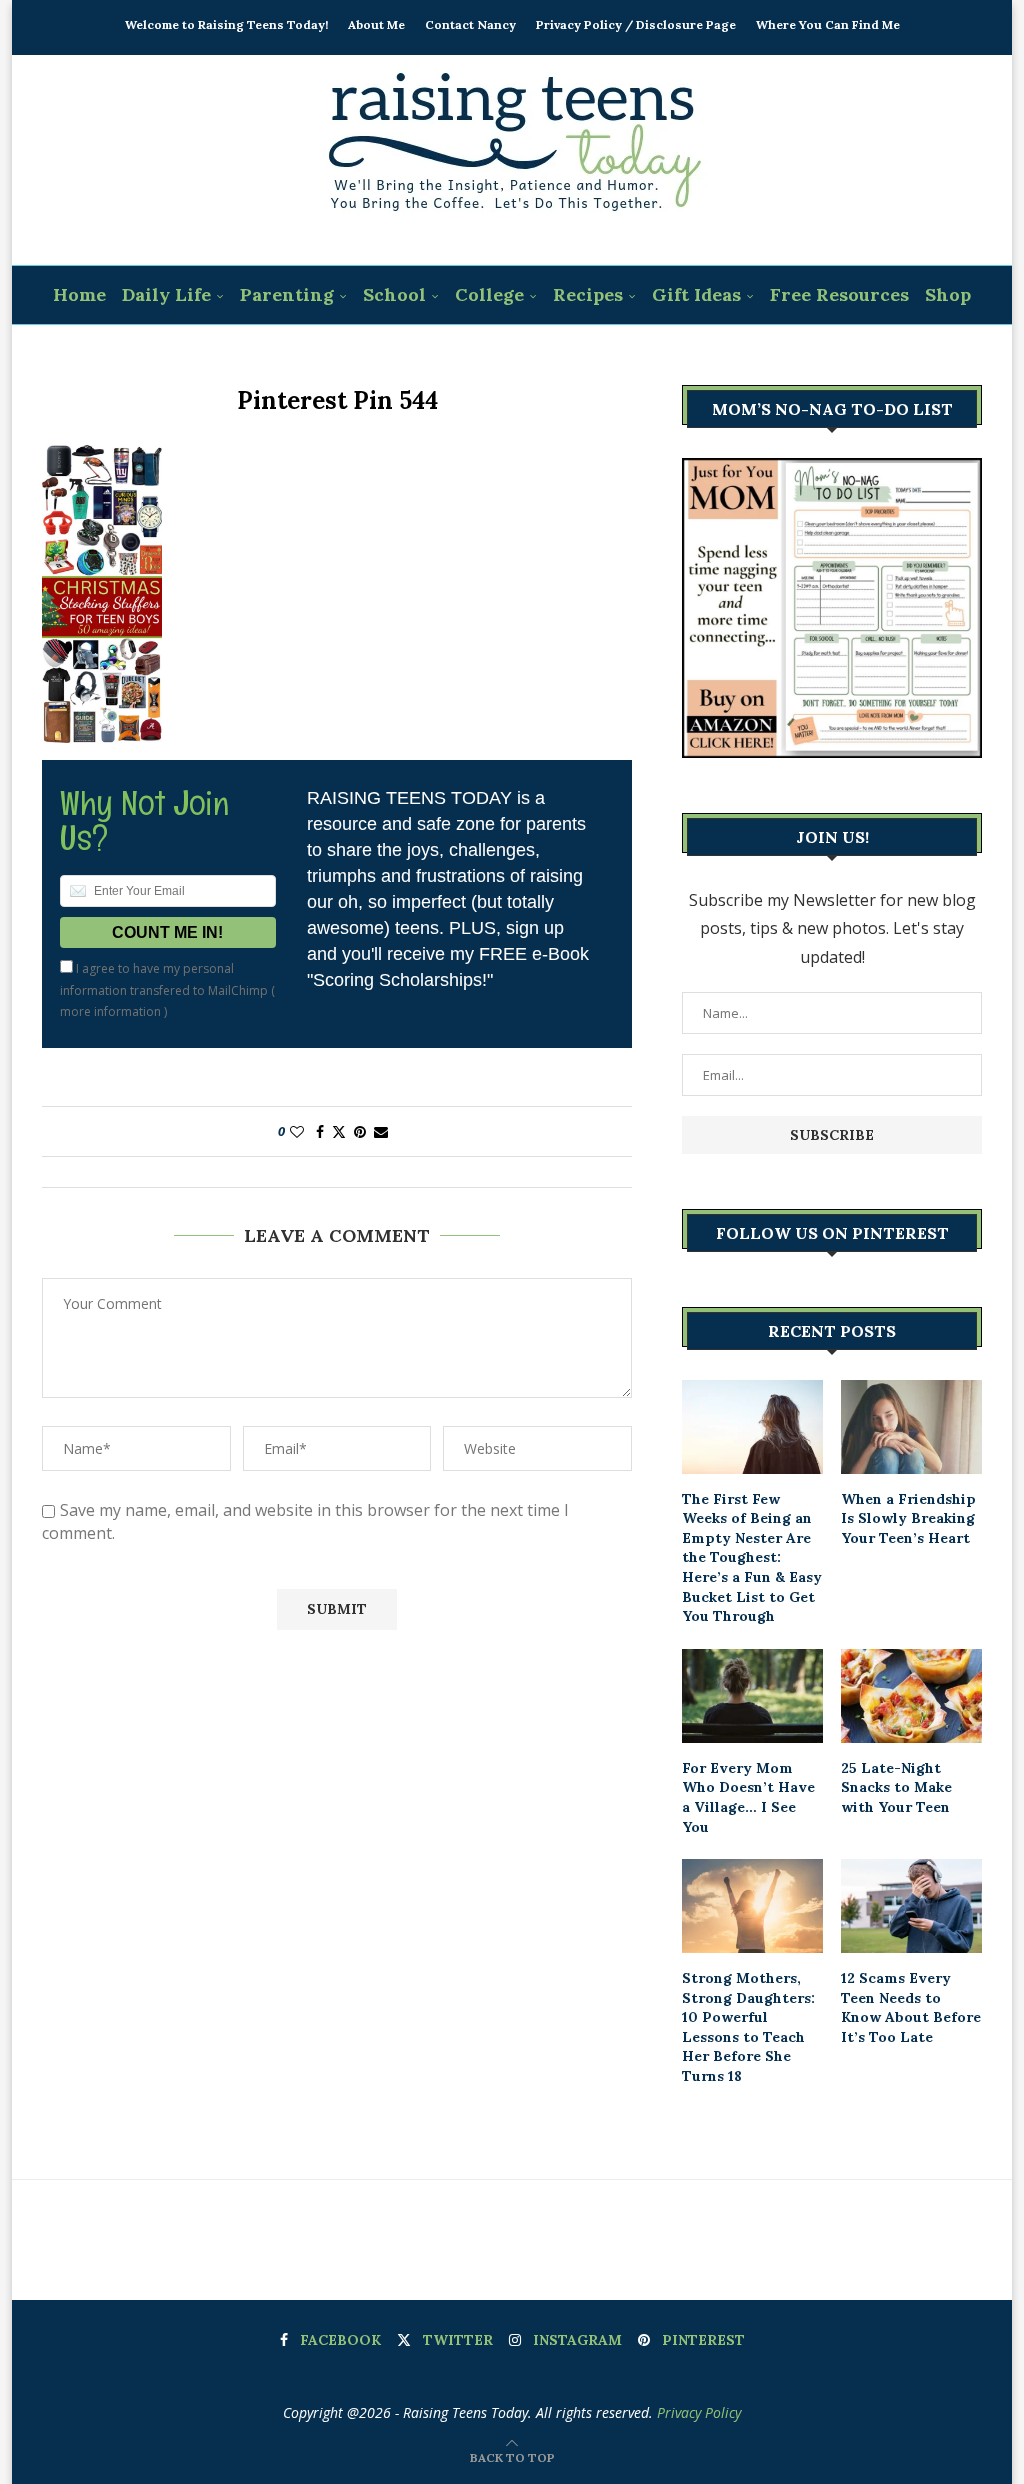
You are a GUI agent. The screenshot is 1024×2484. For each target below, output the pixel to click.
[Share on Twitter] (339, 1131)
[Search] (525, 355)
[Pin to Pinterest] (360, 1131)
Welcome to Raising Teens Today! (226, 24)
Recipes (588, 294)
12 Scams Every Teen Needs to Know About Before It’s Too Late (911, 2007)
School (394, 294)
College (489, 294)
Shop (948, 294)
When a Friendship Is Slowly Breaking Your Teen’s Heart (908, 1518)
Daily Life (166, 294)
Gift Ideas (696, 294)
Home (79, 294)
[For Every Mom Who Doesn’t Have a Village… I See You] (752, 1696)
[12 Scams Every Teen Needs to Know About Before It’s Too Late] (911, 1906)
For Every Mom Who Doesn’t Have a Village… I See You (748, 1797)
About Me (376, 24)
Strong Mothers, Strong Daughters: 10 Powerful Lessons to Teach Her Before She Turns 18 (748, 2027)
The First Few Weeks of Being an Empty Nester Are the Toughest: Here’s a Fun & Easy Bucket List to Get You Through (752, 1558)
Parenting (287, 294)
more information (110, 1011)
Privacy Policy (699, 2412)
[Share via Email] (381, 1131)
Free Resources (839, 294)
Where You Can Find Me (828, 24)
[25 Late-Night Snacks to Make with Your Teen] (911, 1696)
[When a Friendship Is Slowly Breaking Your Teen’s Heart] (911, 1427)
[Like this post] (297, 1131)
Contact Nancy (470, 24)
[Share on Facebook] (320, 1131)
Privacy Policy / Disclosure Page (636, 24)
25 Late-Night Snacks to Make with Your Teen (896, 1787)
